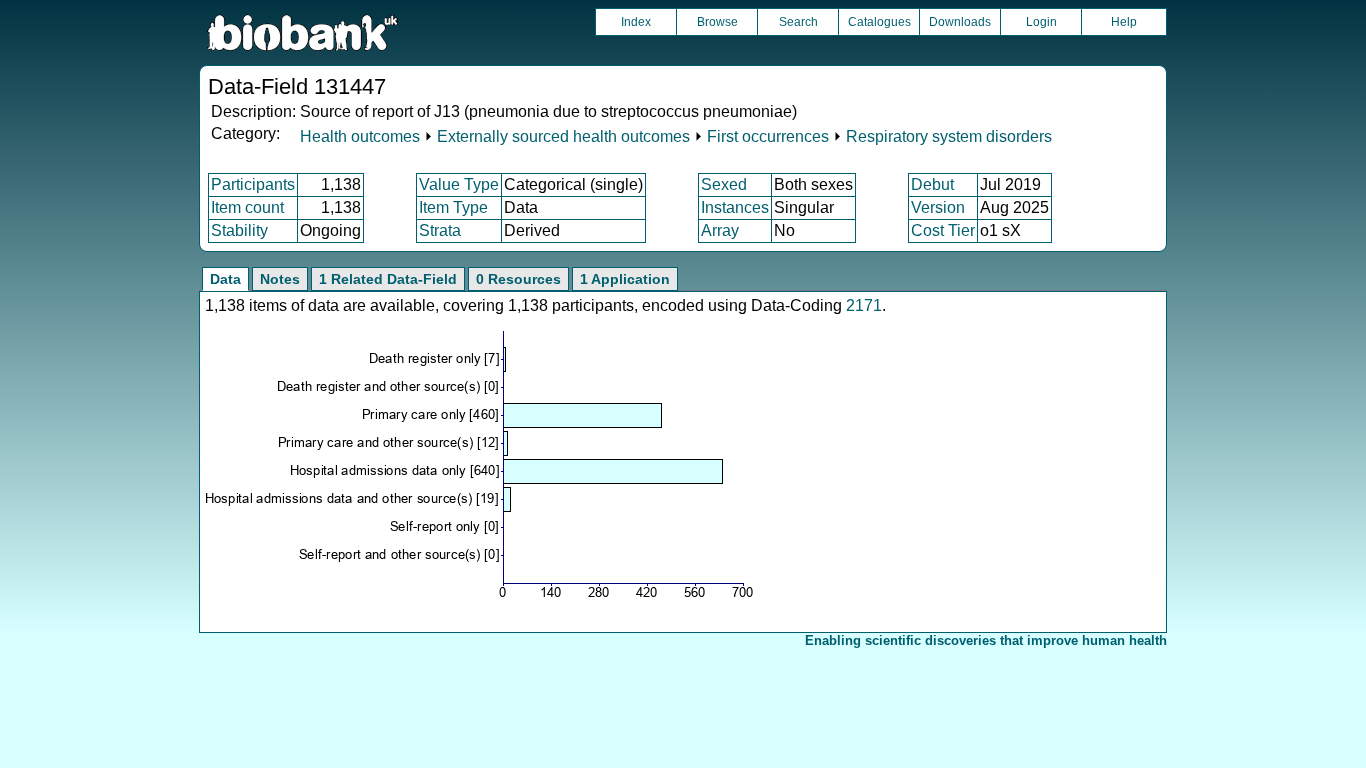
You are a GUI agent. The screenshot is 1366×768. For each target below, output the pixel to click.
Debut (932, 184)
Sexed (724, 184)
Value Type (459, 184)
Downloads (960, 22)
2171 (864, 305)
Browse (717, 22)
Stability (239, 230)
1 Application (625, 279)
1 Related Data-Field (388, 279)
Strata (440, 230)
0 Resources (518, 279)
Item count (247, 207)
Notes (280, 279)
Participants (253, 184)
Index (636, 22)
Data (225, 279)
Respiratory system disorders (949, 136)
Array (720, 230)
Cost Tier (943, 230)
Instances (735, 207)
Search (798, 22)
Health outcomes (360, 136)
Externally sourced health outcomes (563, 136)
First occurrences (768, 136)
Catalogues (879, 22)
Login (1041, 22)
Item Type (453, 207)
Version (938, 207)
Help (1124, 22)
